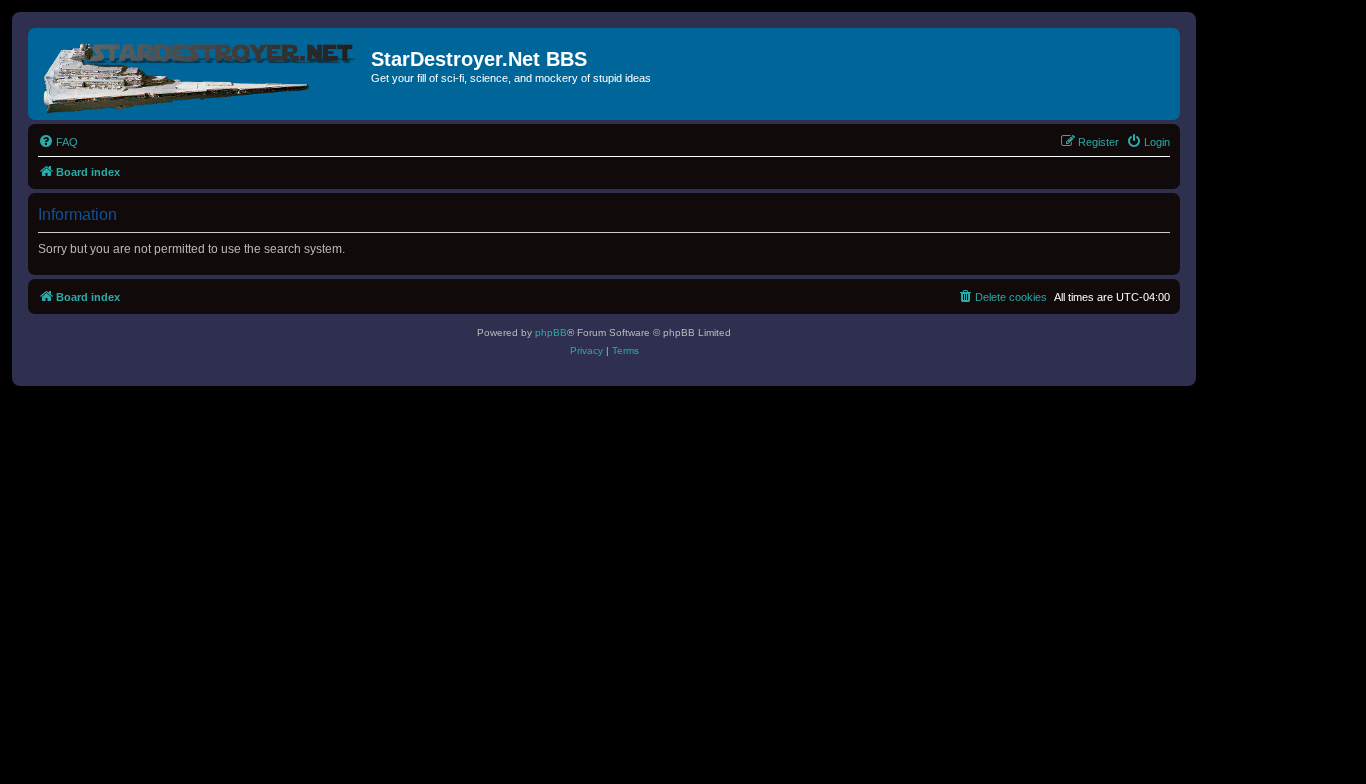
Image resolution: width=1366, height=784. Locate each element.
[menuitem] (58, 142)
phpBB (551, 332)
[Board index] (202, 74)
